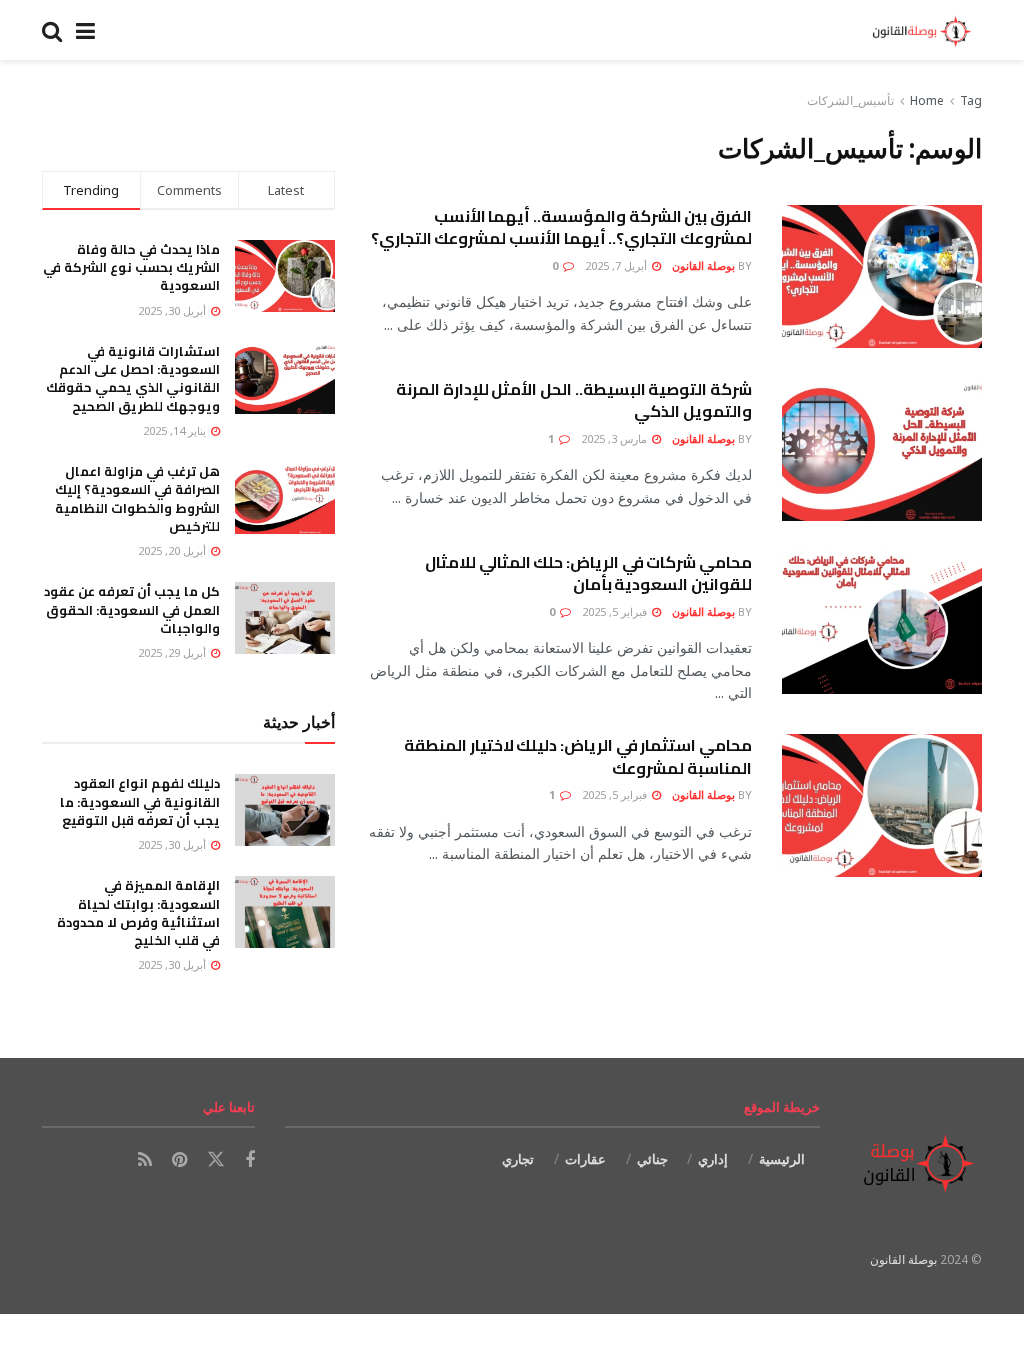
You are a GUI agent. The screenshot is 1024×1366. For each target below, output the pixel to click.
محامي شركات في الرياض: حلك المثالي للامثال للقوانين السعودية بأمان (588, 573)
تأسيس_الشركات (850, 100)
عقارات (585, 1159)
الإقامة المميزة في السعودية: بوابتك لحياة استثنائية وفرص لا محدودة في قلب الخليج (138, 912)
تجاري (518, 1159)
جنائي (652, 1159)
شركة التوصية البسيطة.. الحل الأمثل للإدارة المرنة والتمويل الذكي (574, 400)
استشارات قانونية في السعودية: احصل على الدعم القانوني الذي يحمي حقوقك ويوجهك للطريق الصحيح (133, 378)
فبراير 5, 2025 (616, 611)
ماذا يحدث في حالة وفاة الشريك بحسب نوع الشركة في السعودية (131, 267)
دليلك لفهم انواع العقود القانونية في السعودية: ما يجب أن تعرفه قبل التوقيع (140, 801)
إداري (713, 1159)
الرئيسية (782, 1159)
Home (927, 100)
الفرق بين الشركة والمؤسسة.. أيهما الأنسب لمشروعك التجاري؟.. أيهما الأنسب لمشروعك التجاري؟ (561, 227)
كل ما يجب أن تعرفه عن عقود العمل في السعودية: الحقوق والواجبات (132, 609)
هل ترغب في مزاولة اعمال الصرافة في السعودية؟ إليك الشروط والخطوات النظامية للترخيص (137, 498)
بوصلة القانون (703, 265)
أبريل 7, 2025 (617, 265)
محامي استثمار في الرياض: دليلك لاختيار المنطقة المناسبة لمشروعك (578, 756)
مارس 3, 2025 (615, 438)
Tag (971, 100)
